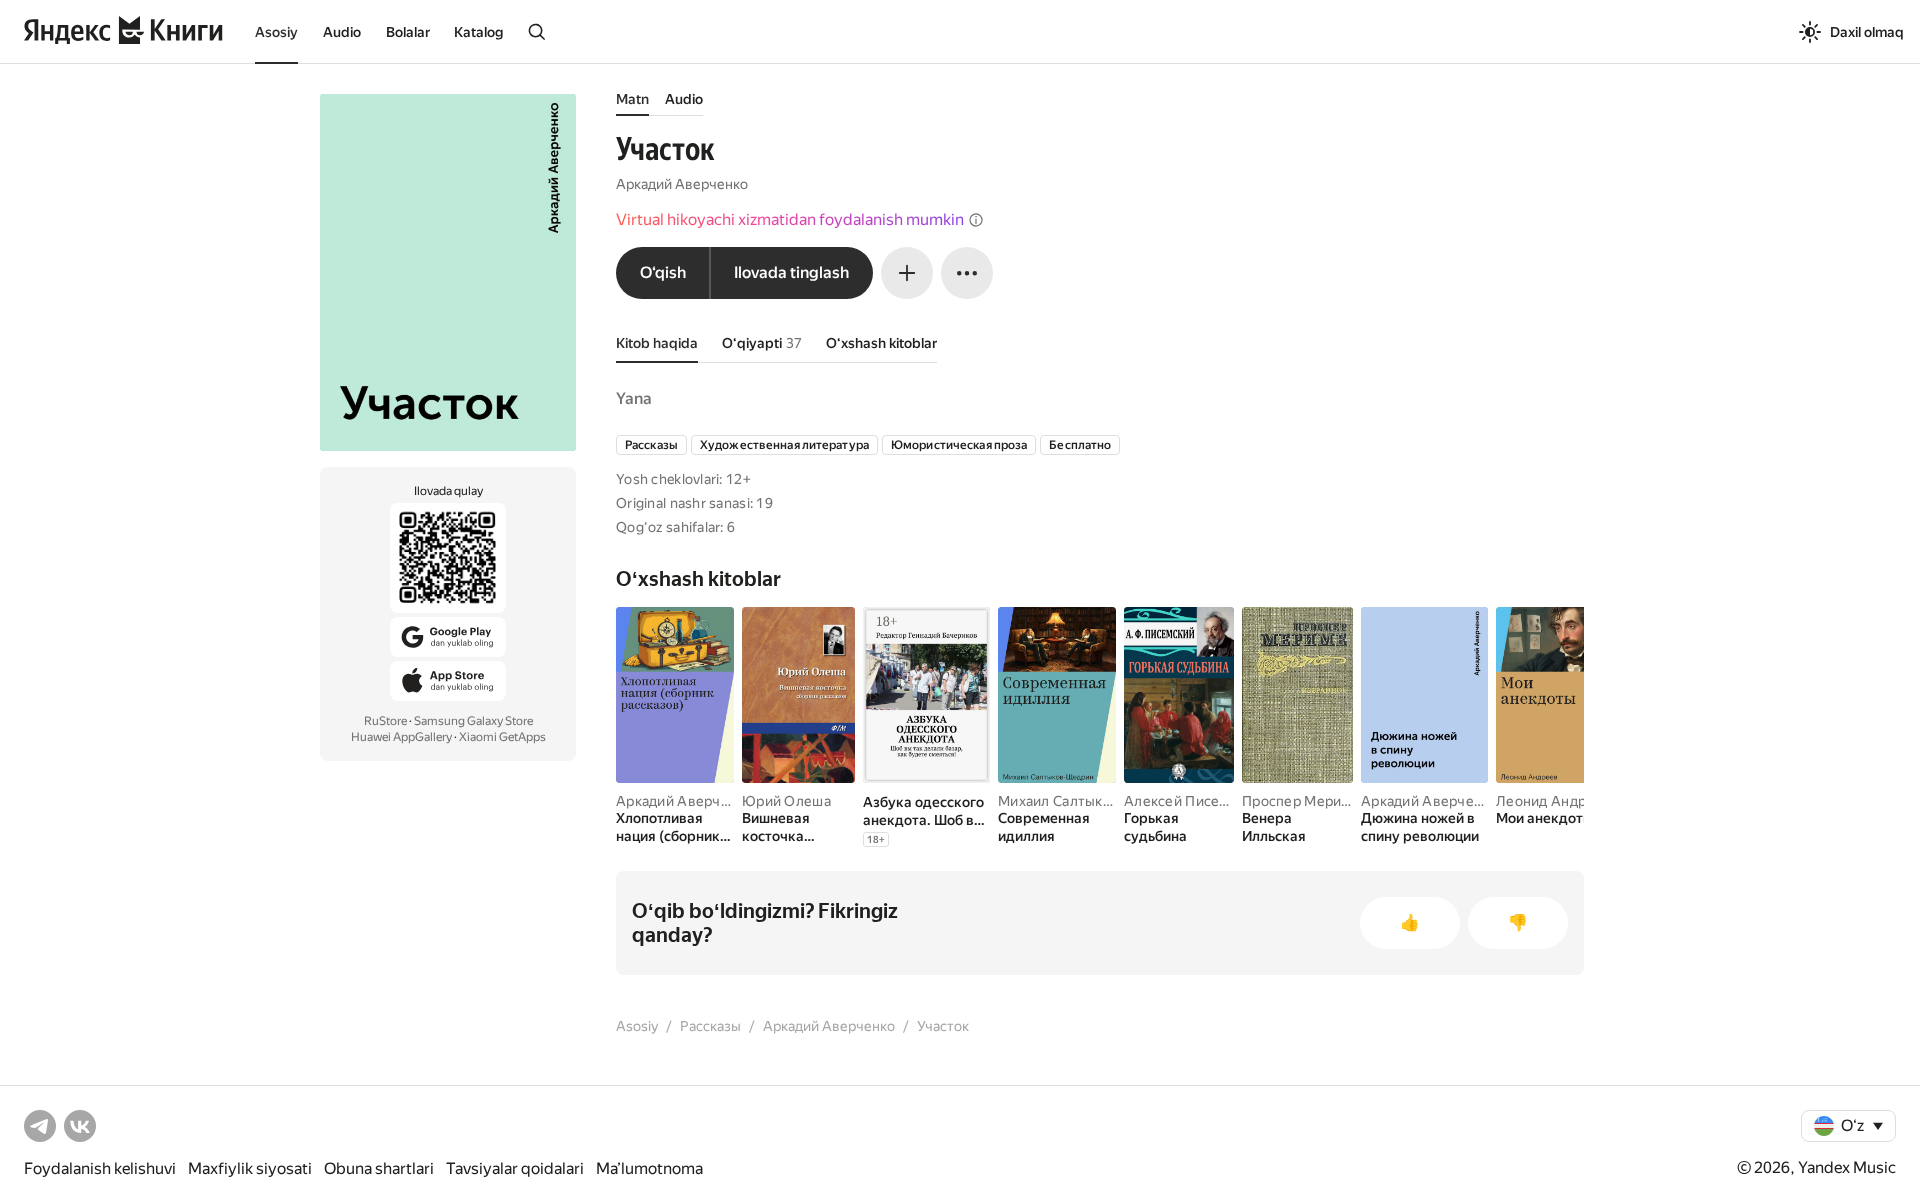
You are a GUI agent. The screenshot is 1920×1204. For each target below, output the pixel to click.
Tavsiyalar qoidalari (515, 1168)
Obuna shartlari (379, 1168)
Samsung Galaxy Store (473, 721)
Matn (632, 99)
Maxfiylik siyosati (250, 1168)
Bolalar (408, 32)
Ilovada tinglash (791, 272)
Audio (342, 32)
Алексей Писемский (1192, 801)
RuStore (385, 721)
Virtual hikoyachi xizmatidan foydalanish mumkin (790, 219)
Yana (634, 398)
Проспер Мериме (1301, 801)
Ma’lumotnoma (649, 1168)
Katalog (478, 32)
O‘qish (663, 272)
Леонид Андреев (1553, 801)
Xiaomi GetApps (502, 737)
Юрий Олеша (786, 801)
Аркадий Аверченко (682, 184)
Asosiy (276, 32)
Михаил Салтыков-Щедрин (1089, 801)
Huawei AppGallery (401, 737)
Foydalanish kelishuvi (100, 1168)
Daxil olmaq (1867, 32)
